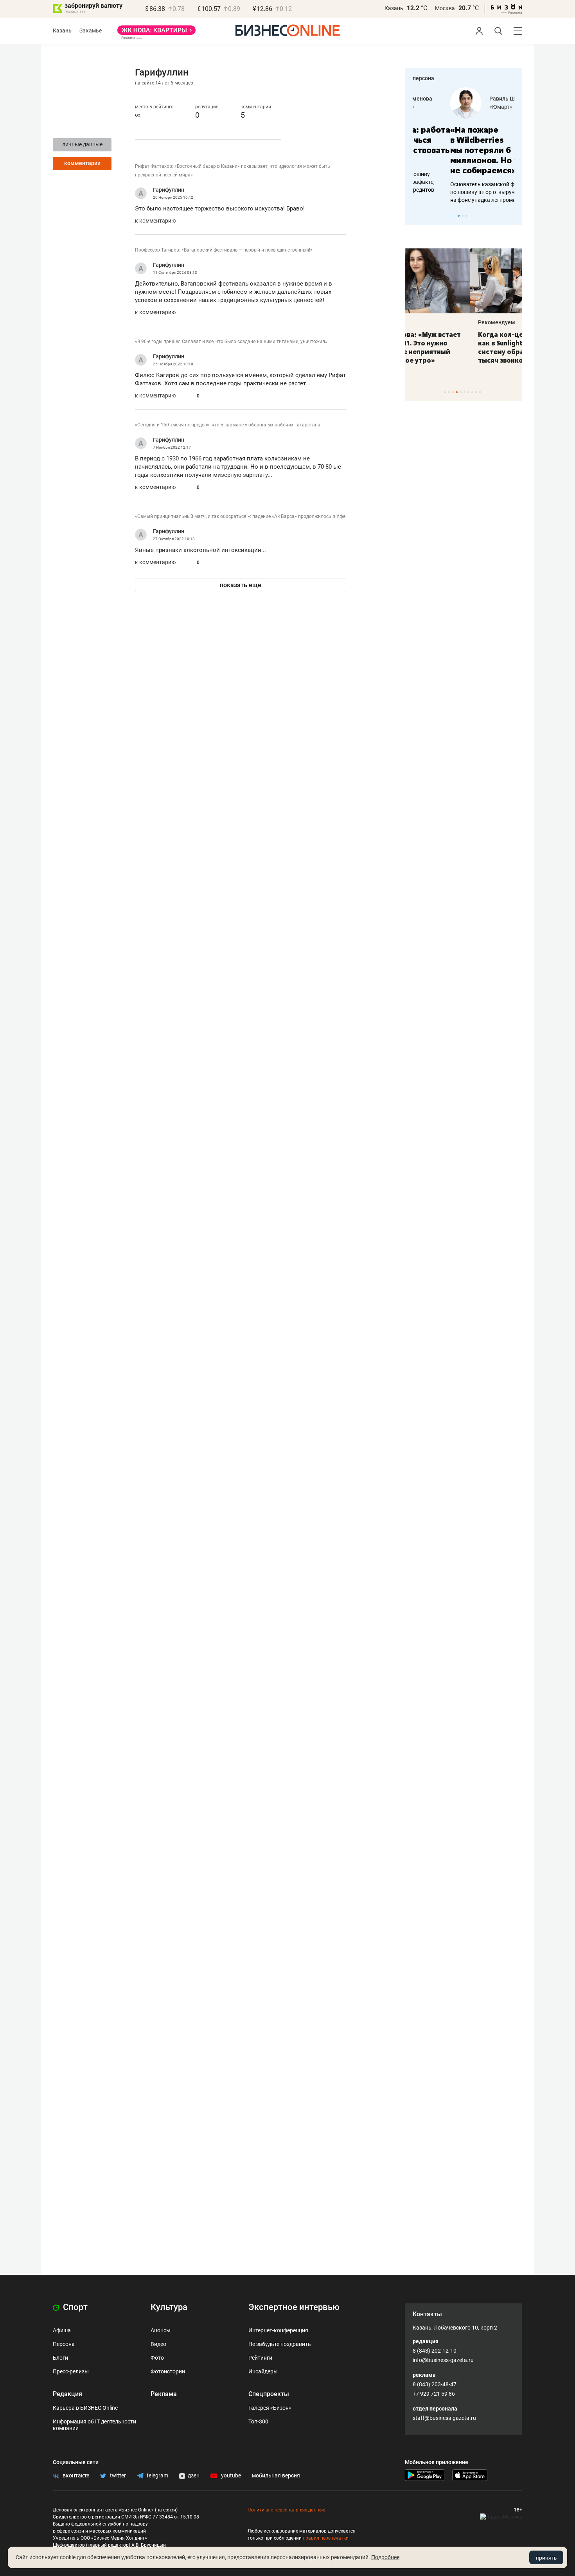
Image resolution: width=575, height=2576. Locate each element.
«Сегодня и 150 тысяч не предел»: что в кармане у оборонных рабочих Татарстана (228, 425)
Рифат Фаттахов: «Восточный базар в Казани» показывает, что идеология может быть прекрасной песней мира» (233, 171)
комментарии (82, 163)
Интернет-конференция (278, 2330)
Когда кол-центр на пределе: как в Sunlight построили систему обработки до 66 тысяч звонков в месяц (462, 347)
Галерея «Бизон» (270, 2408)
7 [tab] (468, 392)
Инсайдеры (263, 2371)
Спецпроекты (269, 2394)
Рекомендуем (431, 322)
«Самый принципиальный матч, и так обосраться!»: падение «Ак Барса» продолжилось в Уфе (240, 516)
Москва (445, 8)
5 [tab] (461, 392)
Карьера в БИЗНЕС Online (85, 2408)
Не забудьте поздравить (280, 2344)
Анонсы (161, 2330)
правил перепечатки (326, 2538)
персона (423, 78)
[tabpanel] (464, 146)
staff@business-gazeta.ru (444, 2418)
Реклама (164, 2394)
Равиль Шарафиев (476, 99)
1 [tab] (459, 216)
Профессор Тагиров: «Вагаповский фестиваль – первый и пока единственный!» (224, 250)
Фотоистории (168, 2371)
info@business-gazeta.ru (443, 2360)
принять (546, 2558)
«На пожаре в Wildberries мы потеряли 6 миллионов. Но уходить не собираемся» (461, 150)
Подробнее (385, 2557)
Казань (394, 8)
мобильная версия (276, 2475)
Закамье (91, 31)
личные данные (82, 144)
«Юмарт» (463, 107)
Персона (64, 2344)
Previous (416, 216)
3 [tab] (466, 216)
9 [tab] (476, 392)
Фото (157, 2358)
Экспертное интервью (294, 2307)
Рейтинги (260, 2358)
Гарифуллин (169, 190)
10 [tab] (480, 392)
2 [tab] (463, 216)
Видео (158, 2344)
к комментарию (155, 221)
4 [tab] (457, 392)
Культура (169, 2307)
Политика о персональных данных (286, 2510)
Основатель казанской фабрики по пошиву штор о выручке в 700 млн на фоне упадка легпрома (461, 192)
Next (514, 216)
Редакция (67, 2394)
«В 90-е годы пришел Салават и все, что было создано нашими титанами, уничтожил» (231, 342)
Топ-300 (258, 2421)
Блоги (60, 2358)
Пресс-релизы (71, 2371)
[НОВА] (156, 33)
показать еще (241, 585)
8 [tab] (472, 392)
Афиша (62, 2330)
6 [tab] (464, 392)
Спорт (74, 2307)
